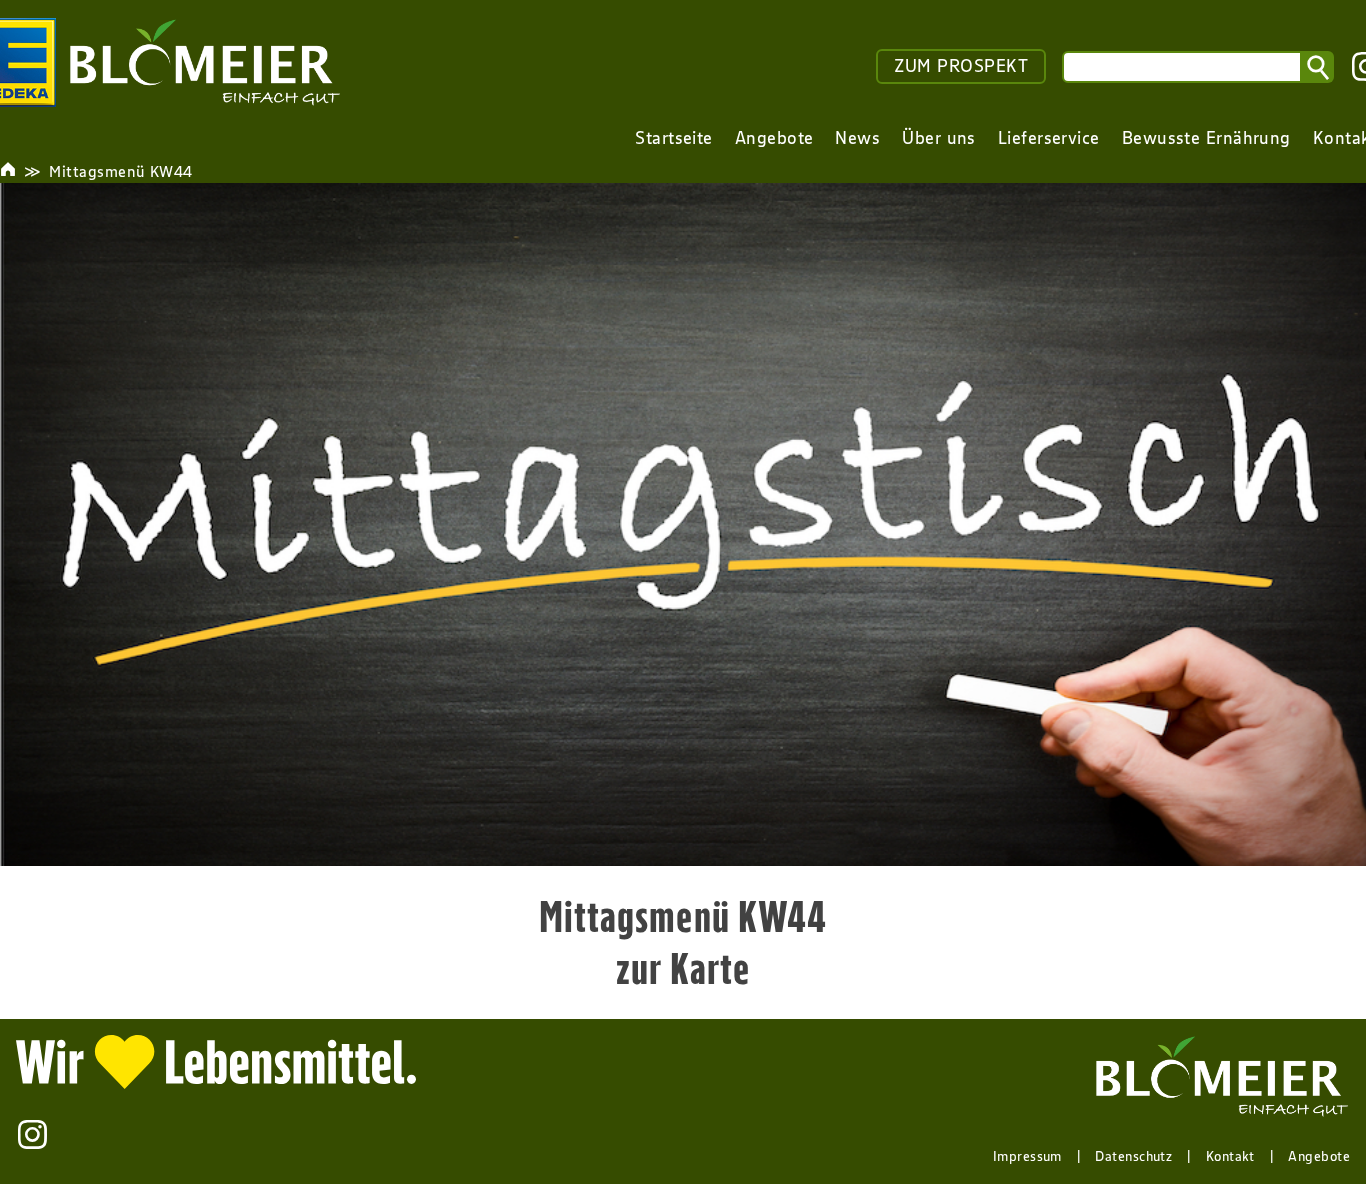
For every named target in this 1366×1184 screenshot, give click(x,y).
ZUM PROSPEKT (961, 66)
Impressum (1027, 1156)
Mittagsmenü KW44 (120, 171)
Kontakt (1230, 1156)
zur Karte (683, 968)
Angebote (1319, 1156)
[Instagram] (32, 1134)
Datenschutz (1133, 1156)
